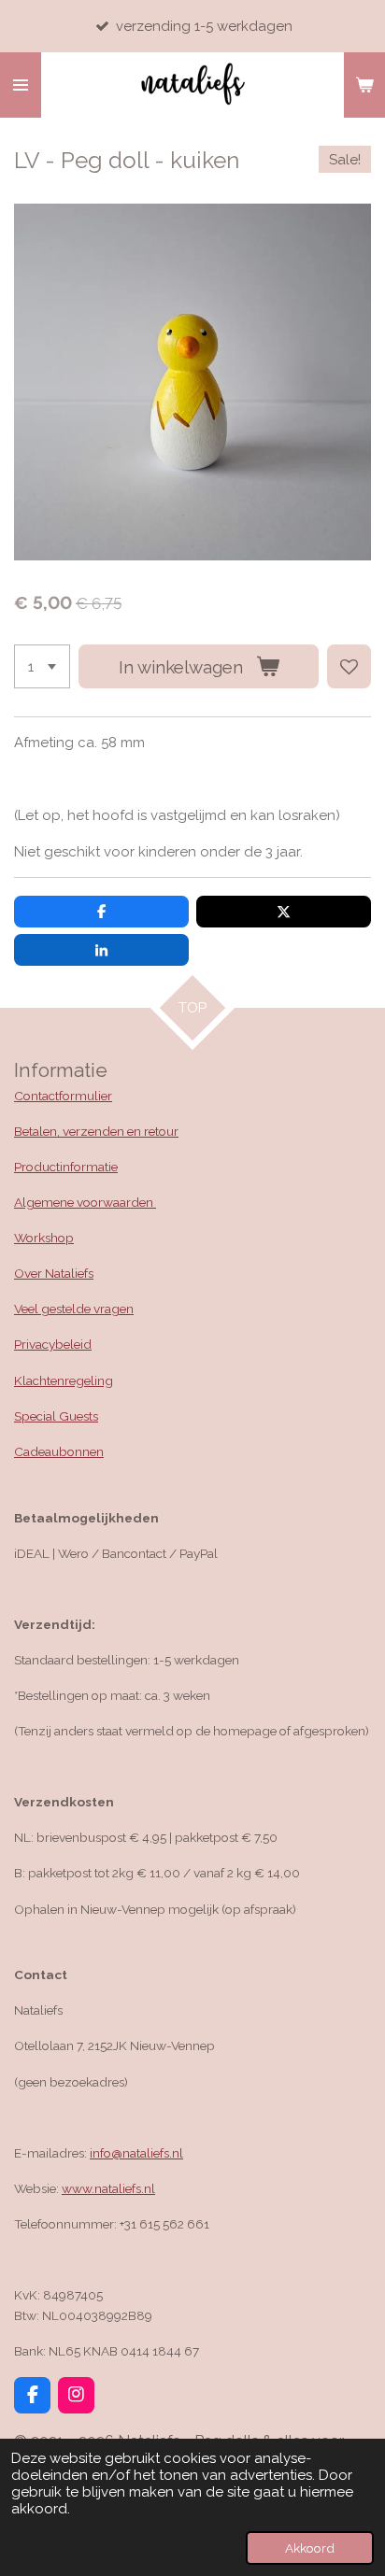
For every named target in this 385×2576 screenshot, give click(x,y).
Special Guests (56, 1416)
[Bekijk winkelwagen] (364, 85)
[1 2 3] (42, 666)
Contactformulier (63, 1096)
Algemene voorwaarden (85, 1202)
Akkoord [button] (310, 2548)
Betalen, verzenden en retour (96, 1131)
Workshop (44, 1238)
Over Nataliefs (54, 1273)
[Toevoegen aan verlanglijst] (349, 666)
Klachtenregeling (64, 1380)
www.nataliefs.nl (108, 2188)
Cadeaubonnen (59, 1451)
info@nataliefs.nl (136, 2153)
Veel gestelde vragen (74, 1309)
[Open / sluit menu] (21, 85)
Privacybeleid (53, 1344)
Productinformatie (66, 1167)
